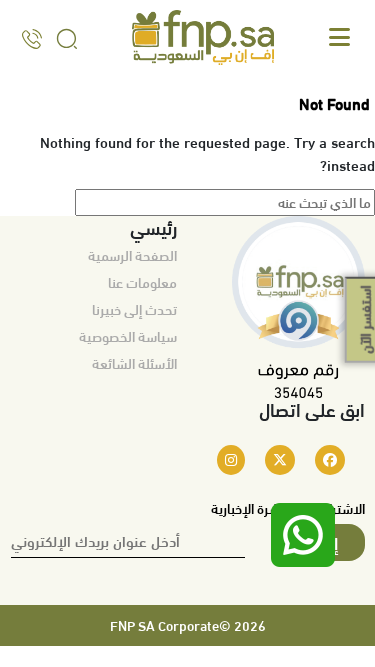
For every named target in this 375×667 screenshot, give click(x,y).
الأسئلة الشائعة (134, 363)
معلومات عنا (142, 282)
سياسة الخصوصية (128, 336)
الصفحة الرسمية (132, 255)
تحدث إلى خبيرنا (134, 309)
